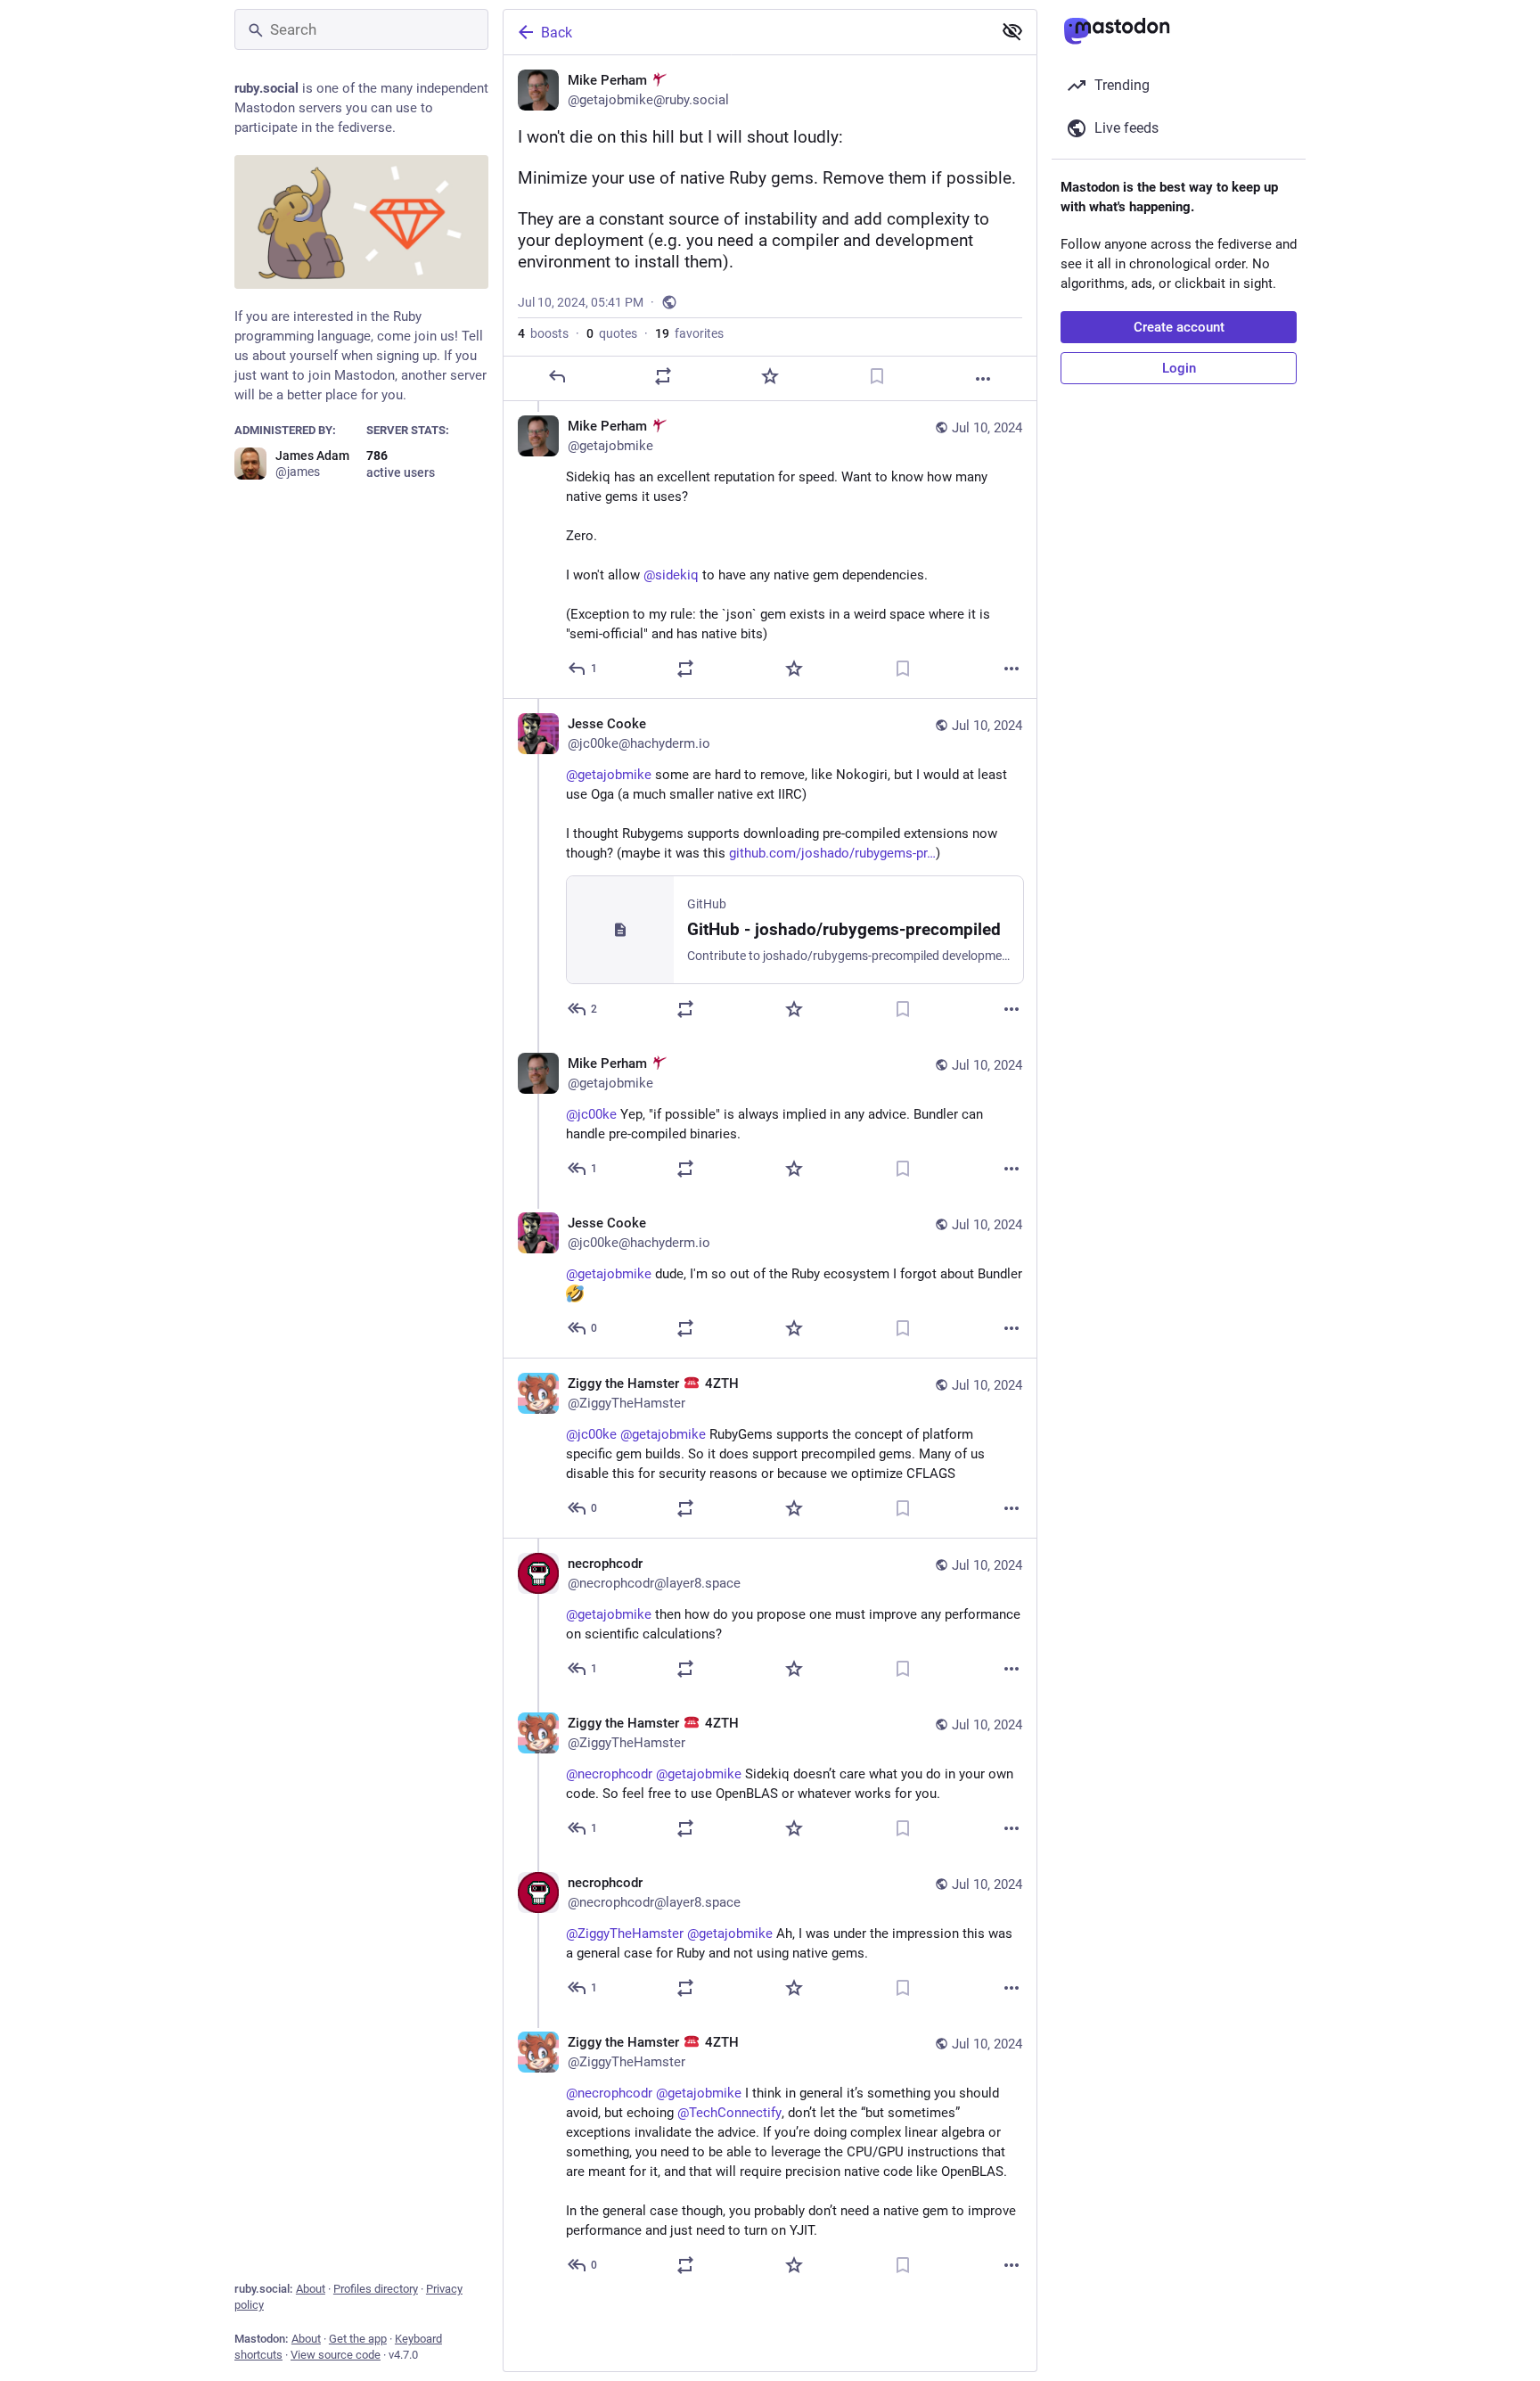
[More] (983, 379)
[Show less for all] (1012, 31)
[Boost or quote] (663, 376)
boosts (543, 333)
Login (1179, 368)
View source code (336, 2355)
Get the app (358, 2339)
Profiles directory (376, 2289)
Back (557, 33)
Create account (1179, 327)
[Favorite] (770, 376)
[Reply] (557, 376)
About (311, 2289)
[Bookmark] (877, 376)
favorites (689, 333)
